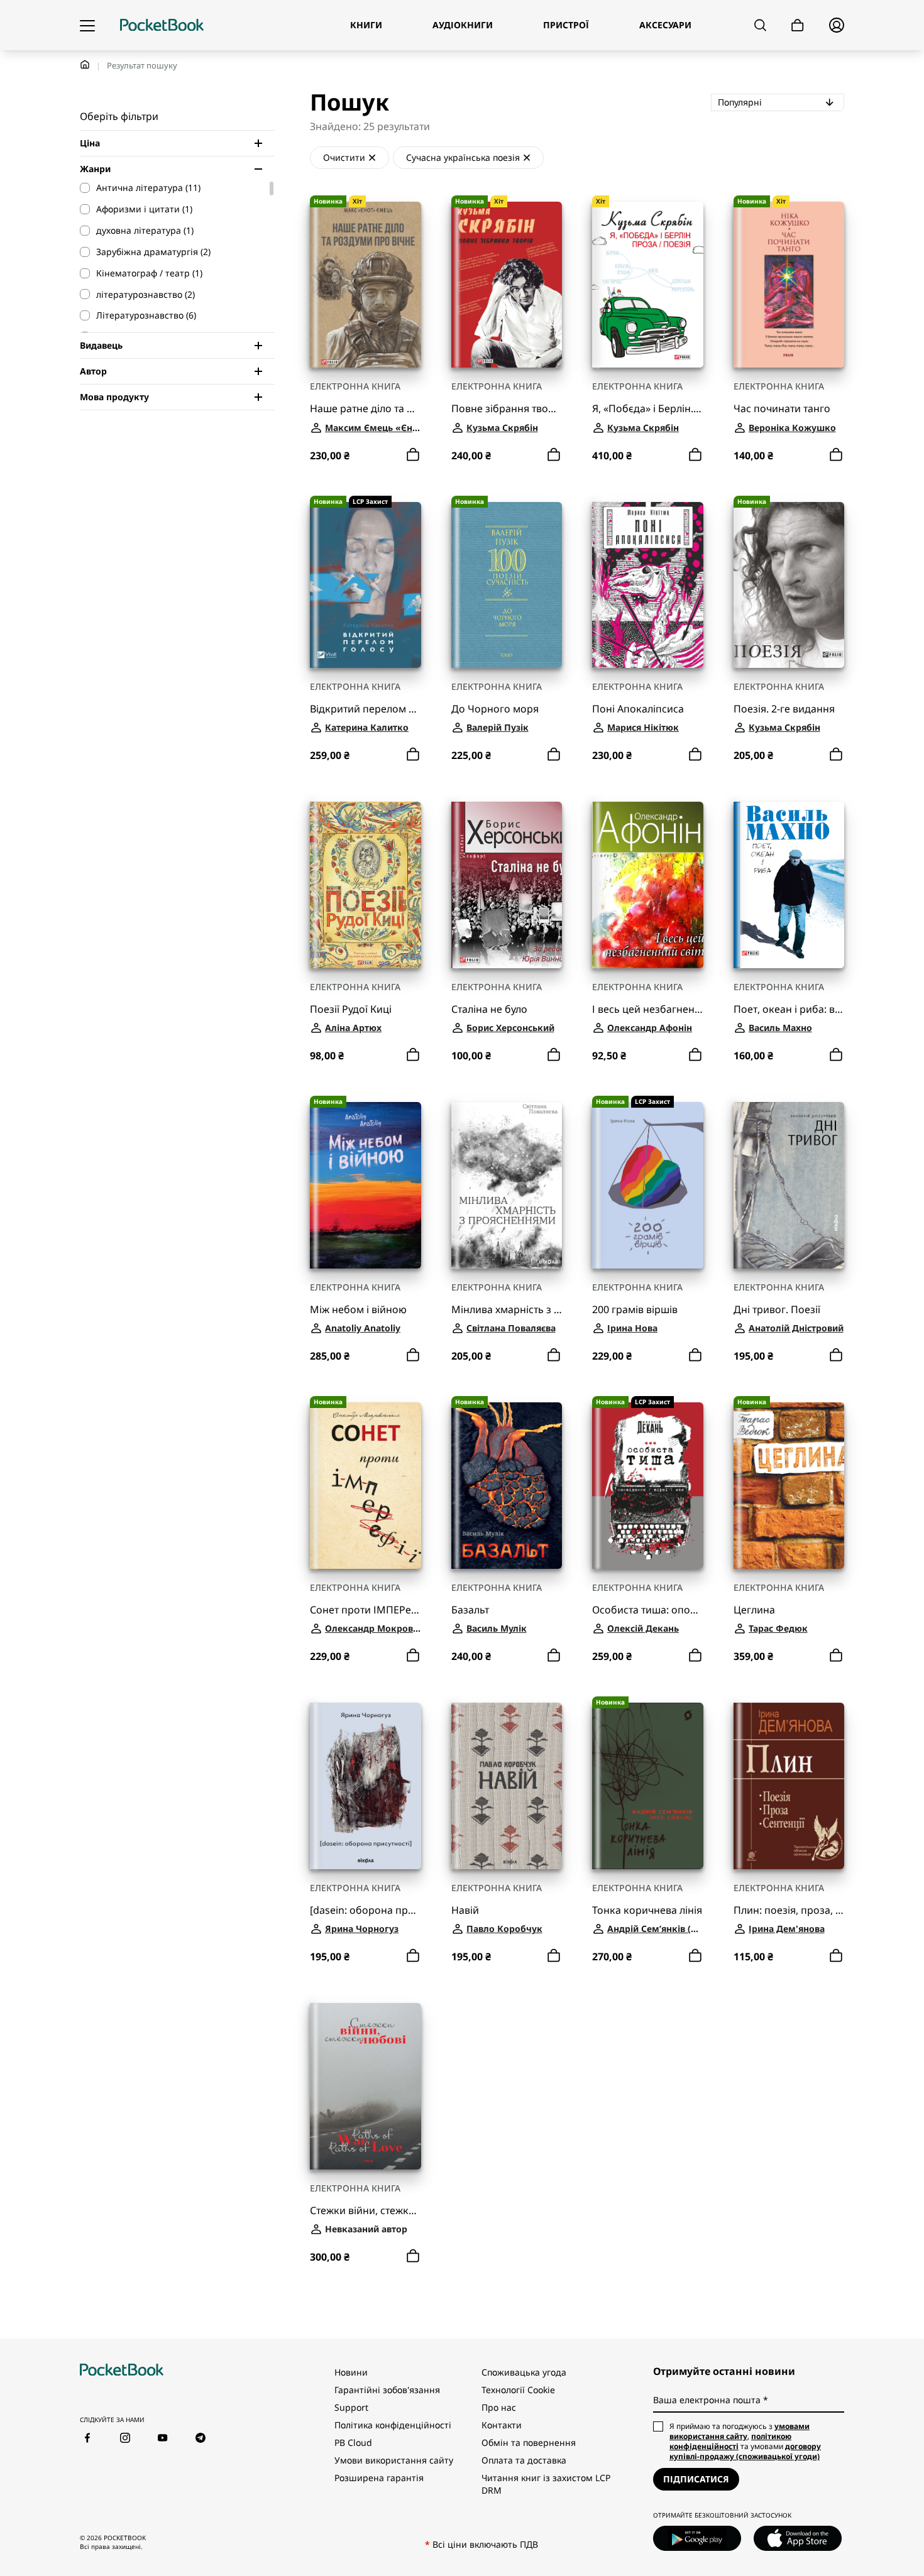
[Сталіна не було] (507, 885)
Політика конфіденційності (393, 2425)
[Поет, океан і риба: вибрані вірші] (789, 885)
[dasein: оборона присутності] (366, 1910)
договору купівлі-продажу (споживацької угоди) (745, 2451)
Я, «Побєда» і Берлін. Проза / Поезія (648, 409)
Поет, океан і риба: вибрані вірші (789, 1009)
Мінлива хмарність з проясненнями (507, 1310)
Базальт (470, 1610)
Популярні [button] (781, 102)
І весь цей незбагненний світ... (648, 1009)
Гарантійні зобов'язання (387, 2390)
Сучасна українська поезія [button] (463, 157)
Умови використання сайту (394, 2460)
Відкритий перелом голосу (366, 709)
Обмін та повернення (529, 2442)
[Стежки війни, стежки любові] (366, 2086)
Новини (351, 2372)
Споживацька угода (524, 2372)
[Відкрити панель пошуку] (760, 25)
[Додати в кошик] (413, 455)
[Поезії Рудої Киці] (366, 885)
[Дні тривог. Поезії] (789, 1185)
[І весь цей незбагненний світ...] (648, 885)
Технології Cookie (518, 2390)
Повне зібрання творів (507, 409)
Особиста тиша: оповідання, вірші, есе (648, 1610)
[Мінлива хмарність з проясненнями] (507, 1185)
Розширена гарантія (379, 2478)
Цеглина (754, 1610)
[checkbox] (171, 188)
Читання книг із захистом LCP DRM (546, 2484)
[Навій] (507, 1786)
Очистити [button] (344, 157)
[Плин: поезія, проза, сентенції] (789, 1786)
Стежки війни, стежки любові (366, 2211)
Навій (465, 1910)
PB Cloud (353, 2442)
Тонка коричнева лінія (647, 1910)
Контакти (502, 2425)
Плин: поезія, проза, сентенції (789, 1910)
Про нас (499, 2407)
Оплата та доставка (524, 2460)
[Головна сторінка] (162, 25)
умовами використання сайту (740, 2431)
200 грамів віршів (635, 1310)
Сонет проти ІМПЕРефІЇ (366, 1610)
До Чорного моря (495, 709)
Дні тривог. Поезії (777, 1310)
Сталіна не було (489, 1009)
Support (351, 2407)
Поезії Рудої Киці (351, 1009)
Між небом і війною (358, 1310)
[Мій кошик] (798, 25)
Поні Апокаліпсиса (638, 709)
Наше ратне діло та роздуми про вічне (366, 409)
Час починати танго (782, 409)
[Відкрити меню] (87, 25)
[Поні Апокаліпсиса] (648, 585)
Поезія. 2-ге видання (784, 709)
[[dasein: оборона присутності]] (366, 1786)
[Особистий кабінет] (837, 25)
